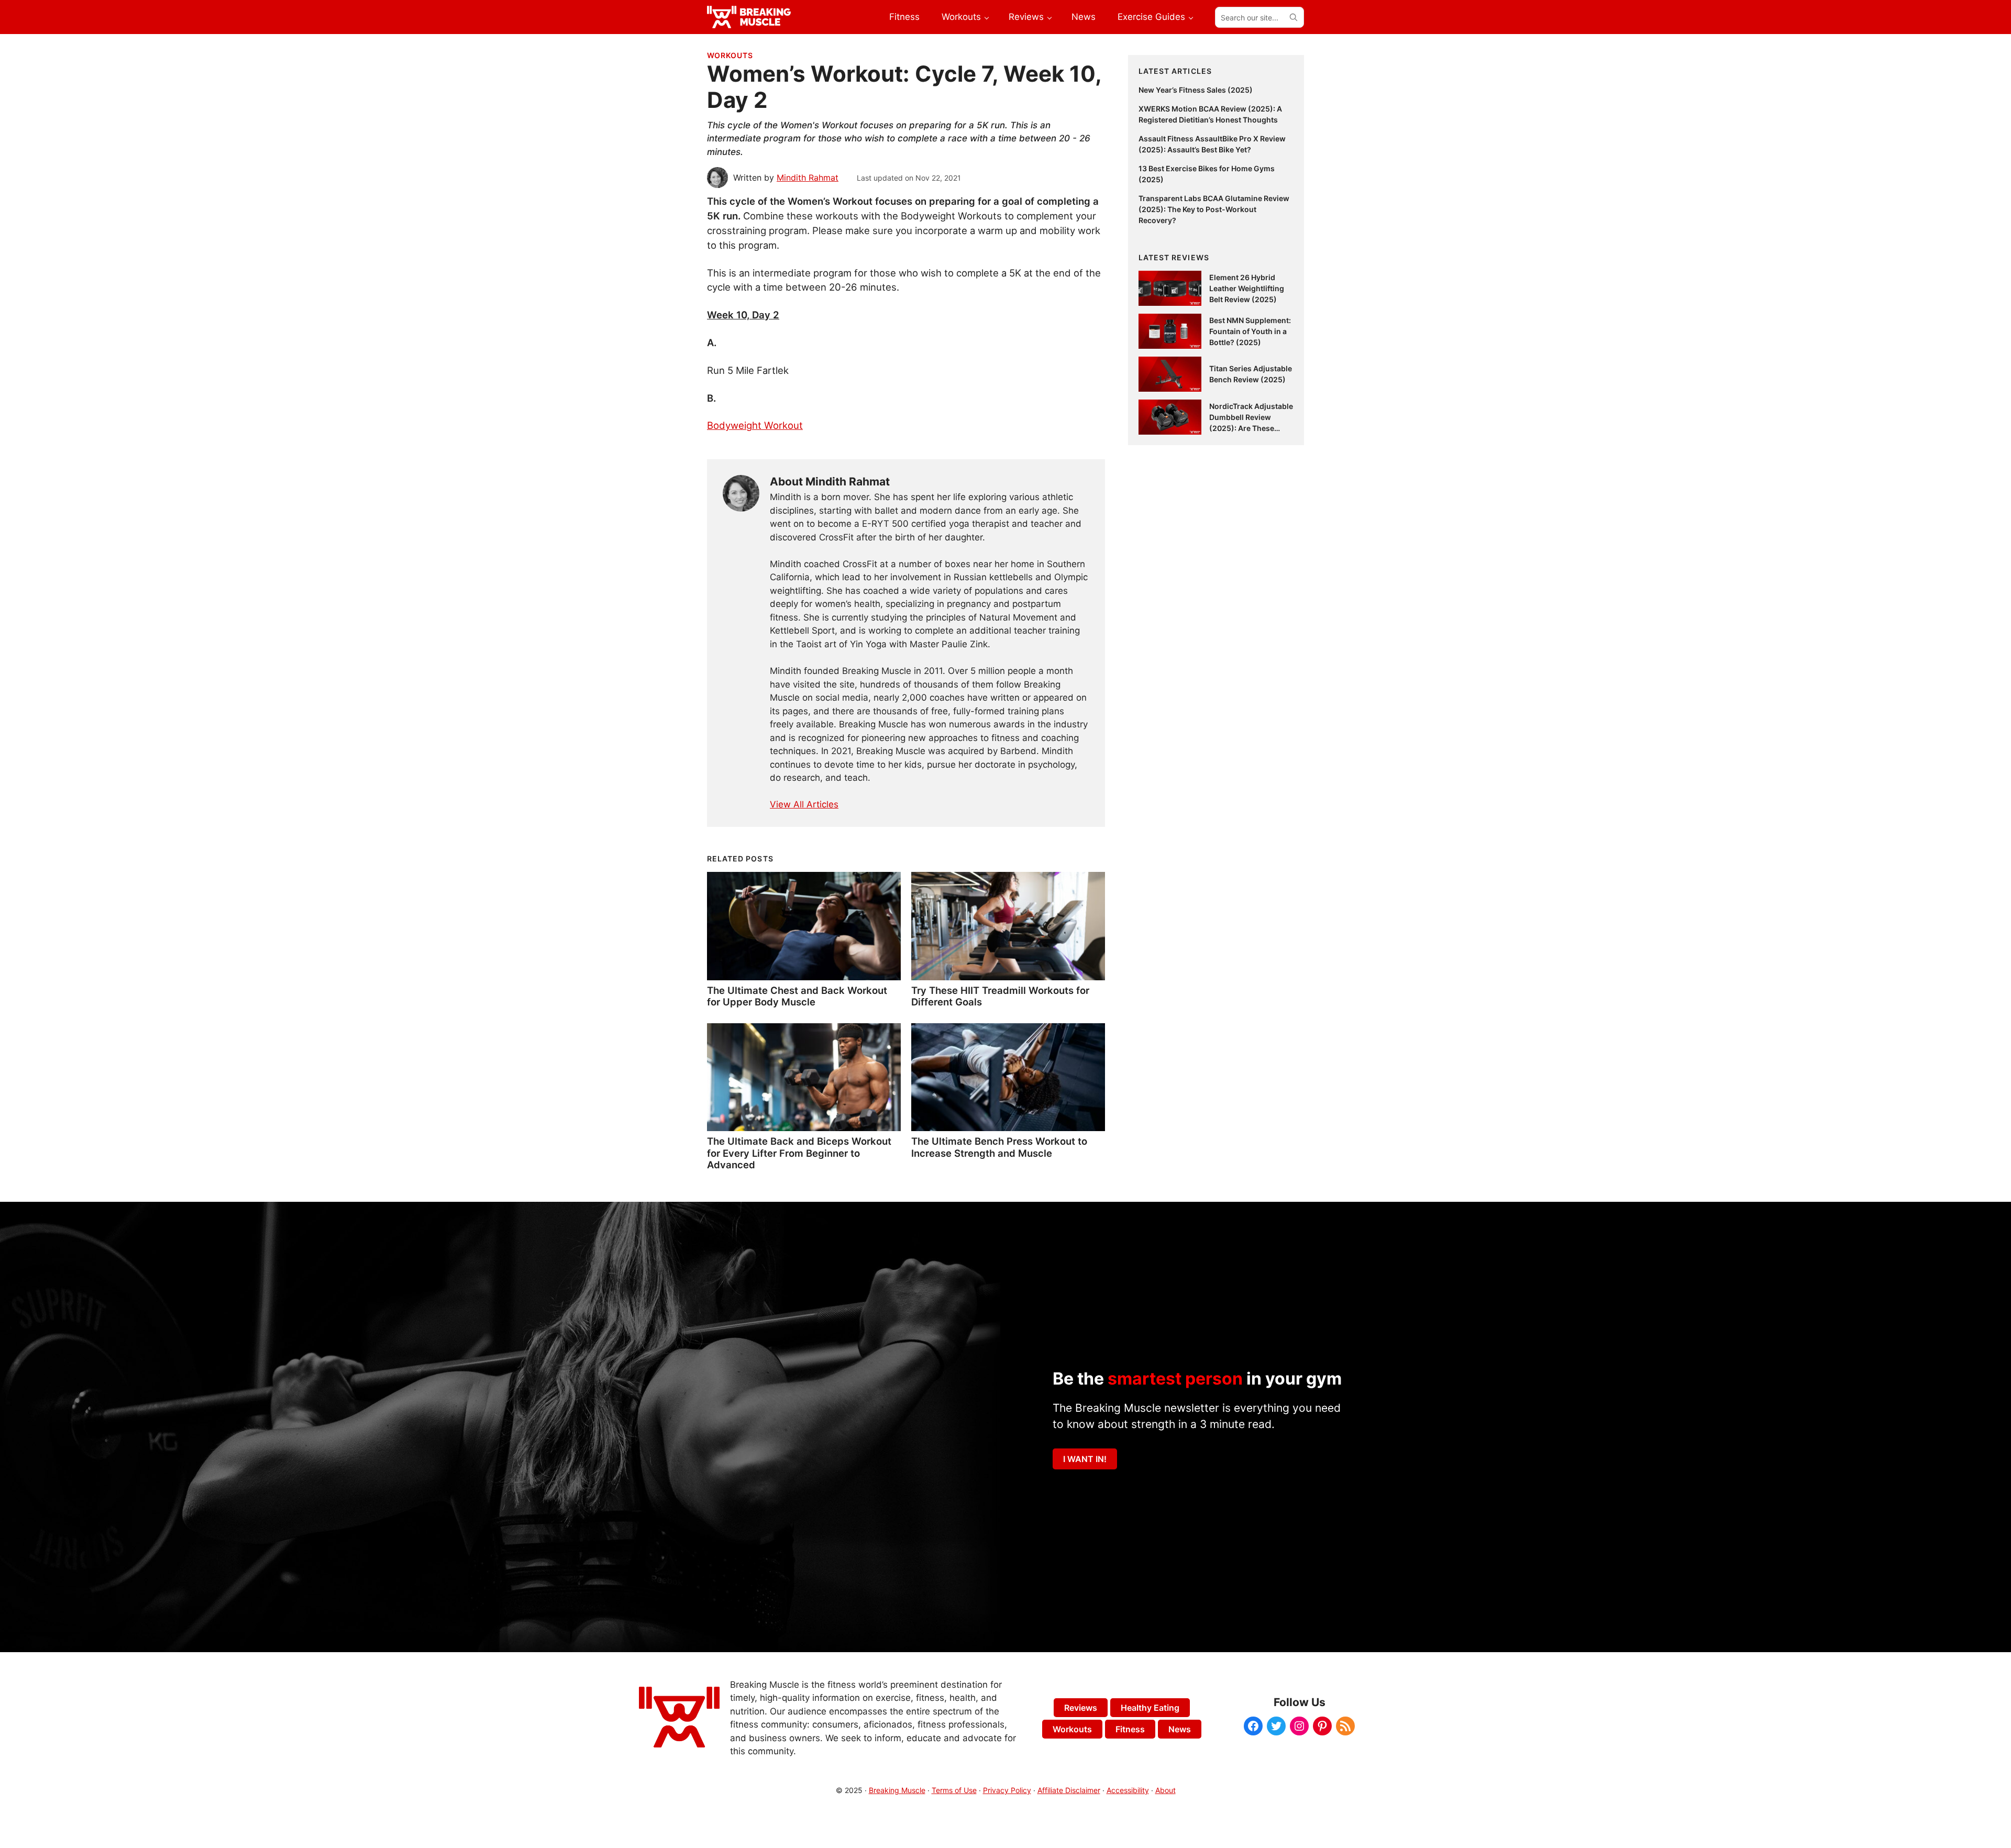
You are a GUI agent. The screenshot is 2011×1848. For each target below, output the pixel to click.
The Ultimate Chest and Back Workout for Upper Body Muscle (797, 996)
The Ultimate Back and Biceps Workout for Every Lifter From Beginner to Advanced (799, 1153)
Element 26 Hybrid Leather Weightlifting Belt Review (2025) (1247, 288)
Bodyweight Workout (755, 425)
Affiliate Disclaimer (1069, 1790)
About (1165, 1790)
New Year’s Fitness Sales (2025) (1196, 90)
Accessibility (1128, 1790)
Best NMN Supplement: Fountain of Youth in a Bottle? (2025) (1250, 331)
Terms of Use (954, 1790)
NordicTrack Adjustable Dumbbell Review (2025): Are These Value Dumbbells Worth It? (1251, 428)
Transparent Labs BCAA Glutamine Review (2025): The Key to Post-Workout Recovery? (1214, 209)
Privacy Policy (1007, 1790)
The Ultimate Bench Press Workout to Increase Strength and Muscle (999, 1147)
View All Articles (804, 804)
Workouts (730, 55)
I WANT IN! (1085, 1459)
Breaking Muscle (897, 1790)
